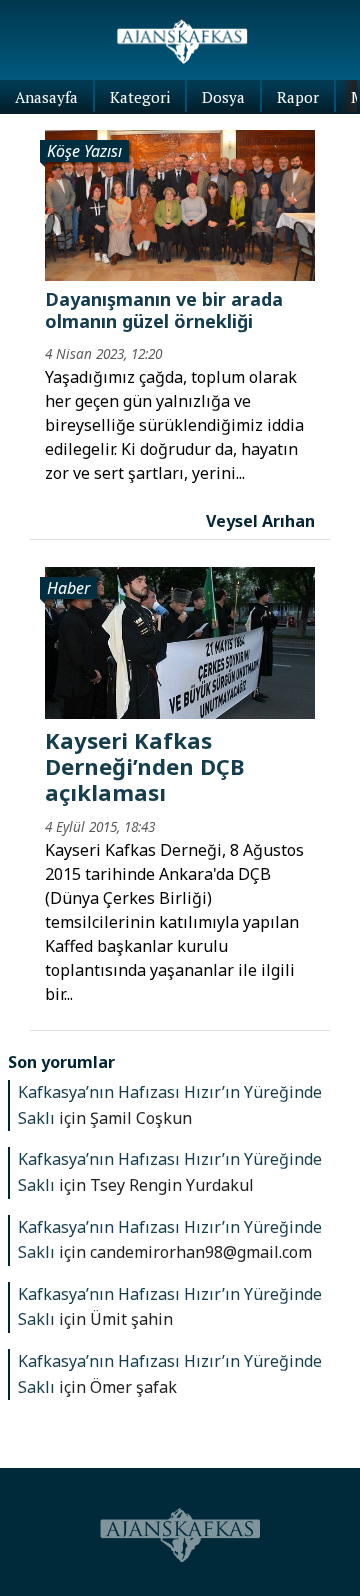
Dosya (223, 97)
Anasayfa (46, 97)
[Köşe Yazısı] (180, 204)
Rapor (298, 97)
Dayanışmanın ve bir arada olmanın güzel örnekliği (164, 310)
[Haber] (180, 641)
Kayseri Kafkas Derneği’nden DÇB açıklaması (144, 766)
